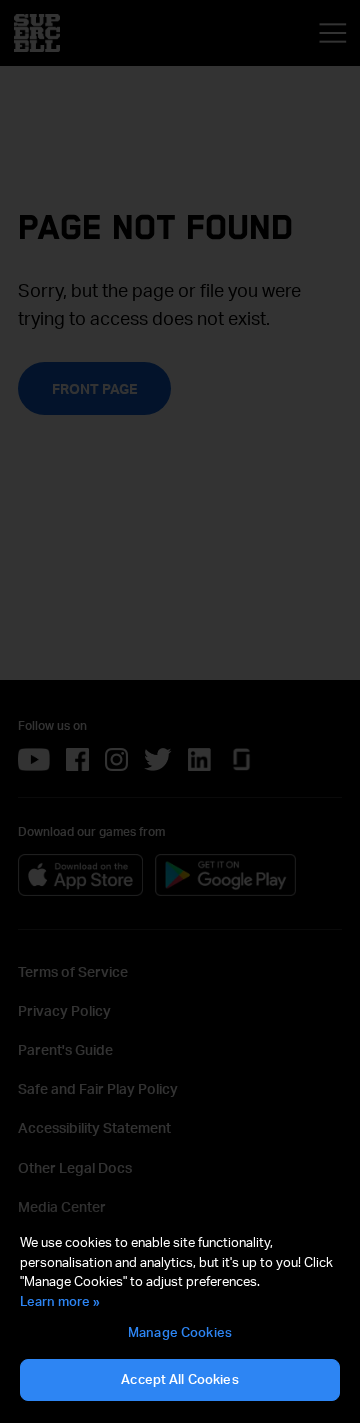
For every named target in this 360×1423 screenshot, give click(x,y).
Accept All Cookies (179, 1379)
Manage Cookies (180, 1332)
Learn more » (60, 1301)
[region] (180, 1318)
